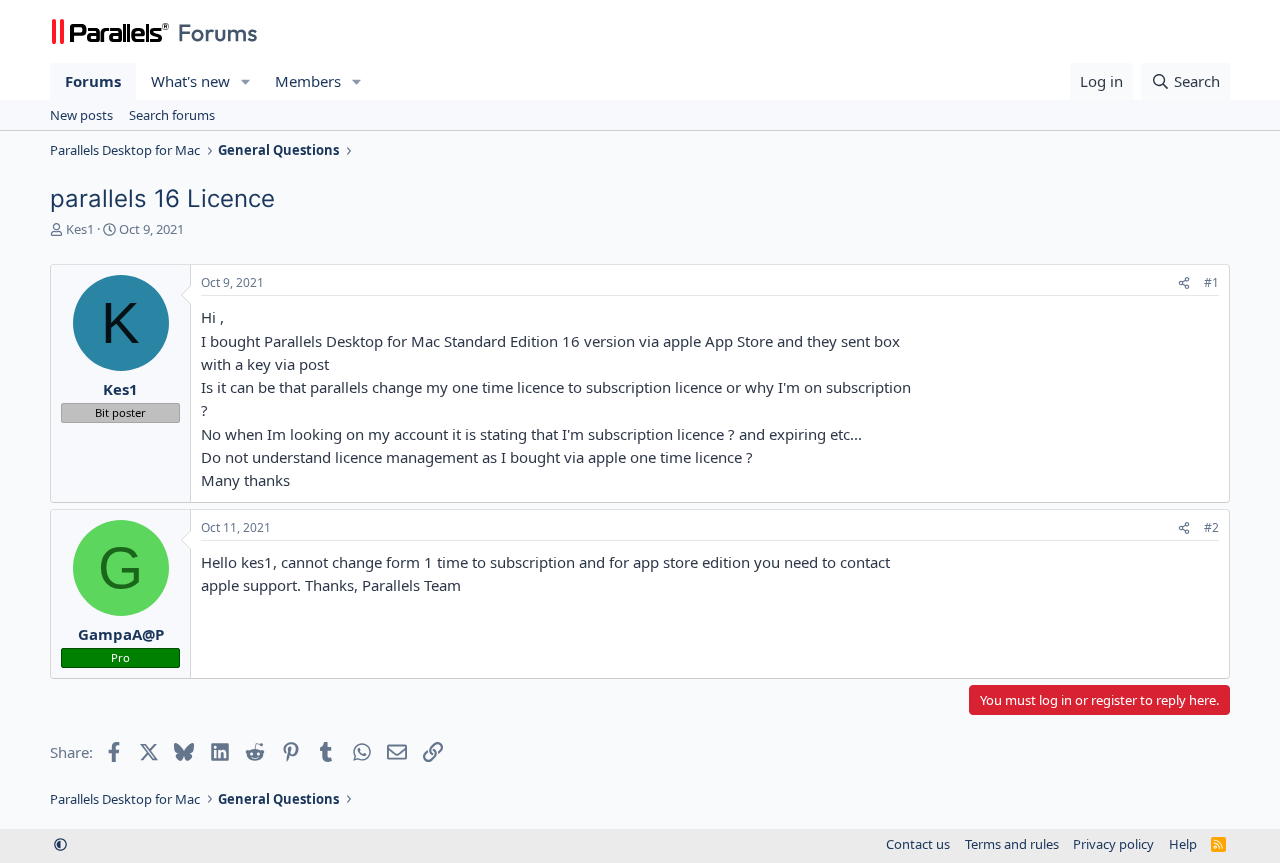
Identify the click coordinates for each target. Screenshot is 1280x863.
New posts (81, 115)
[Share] (1184, 283)
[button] (246, 81)
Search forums (172, 115)
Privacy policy (1113, 844)
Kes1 (80, 229)
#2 (1211, 527)
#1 (1211, 282)
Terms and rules (1012, 844)
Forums (93, 81)
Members (308, 81)
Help (1183, 844)
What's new (190, 81)
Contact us (918, 844)
